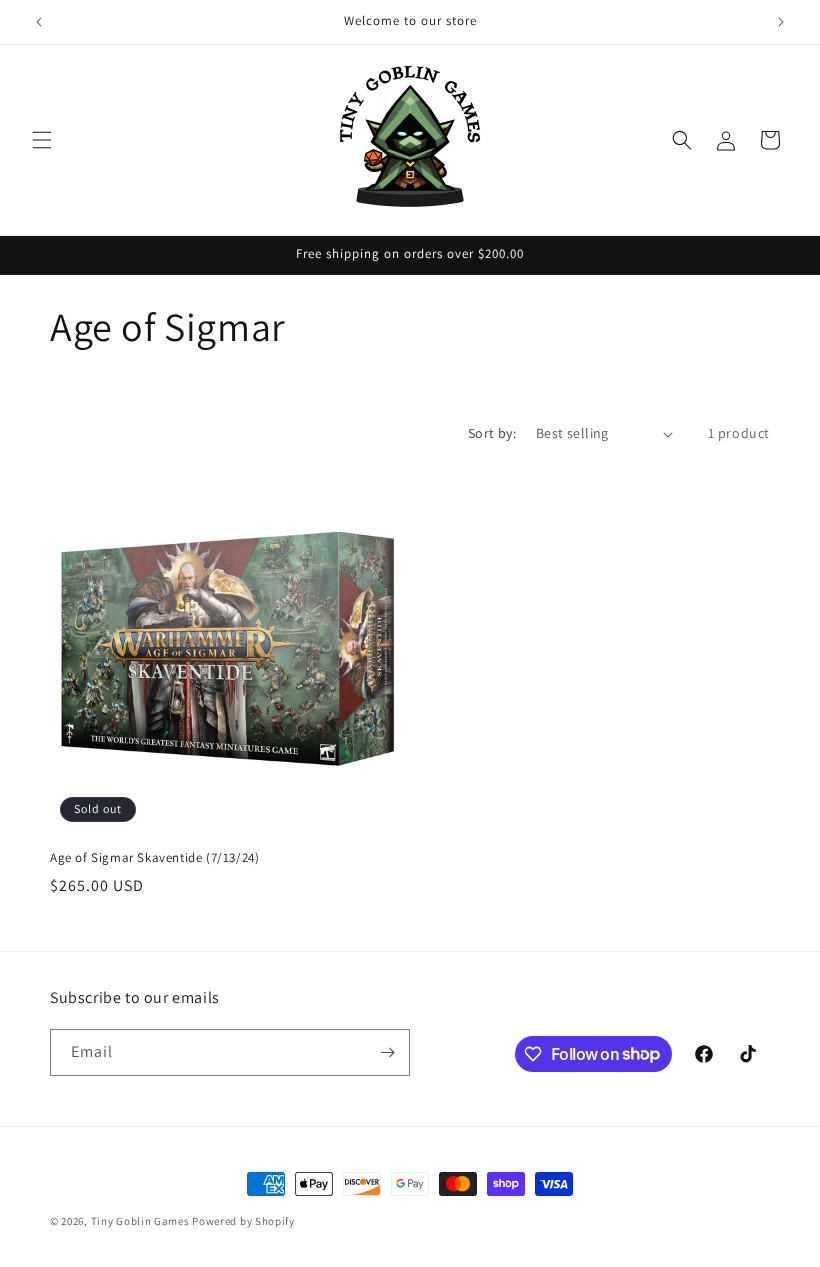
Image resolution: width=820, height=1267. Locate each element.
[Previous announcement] (39, 22)
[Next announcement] (781, 22)
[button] (42, 140)
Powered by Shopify (243, 1221)
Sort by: (492, 433)
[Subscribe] (387, 1052)
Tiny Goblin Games (140, 1221)
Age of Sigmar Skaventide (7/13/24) (154, 858)
